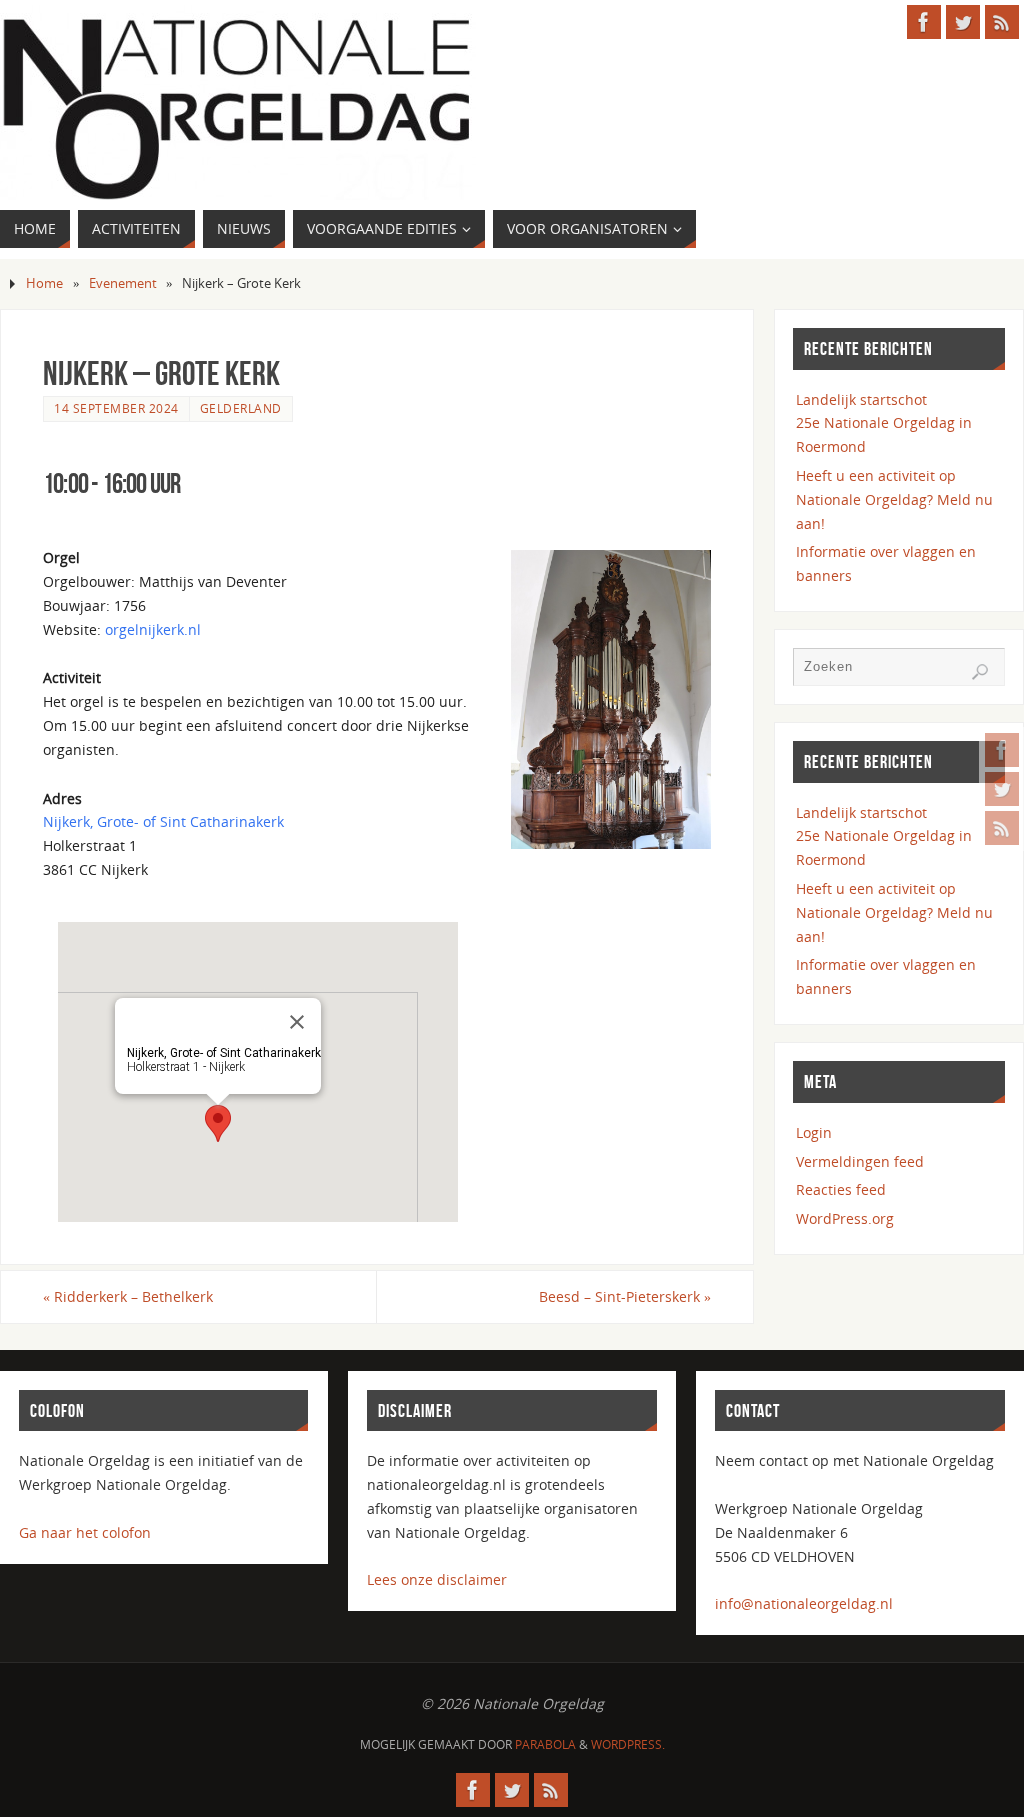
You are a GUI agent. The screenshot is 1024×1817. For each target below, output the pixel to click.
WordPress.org (845, 1218)
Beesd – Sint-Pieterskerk (625, 1296)
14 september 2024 (116, 408)
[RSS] (1002, 828)
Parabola (545, 1744)
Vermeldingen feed (860, 1161)
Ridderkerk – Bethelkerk (128, 1296)
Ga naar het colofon (85, 1532)
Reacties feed (841, 1189)
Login (814, 1132)
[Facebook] (1002, 750)
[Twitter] (1002, 789)
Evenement (123, 283)
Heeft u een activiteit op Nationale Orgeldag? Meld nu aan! (894, 499)
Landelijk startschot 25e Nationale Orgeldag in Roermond (884, 423)
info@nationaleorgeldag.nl (804, 1603)
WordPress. (628, 1744)
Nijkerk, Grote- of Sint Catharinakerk (163, 821)
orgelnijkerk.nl (153, 629)
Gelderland (241, 408)
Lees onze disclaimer (437, 1579)
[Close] (297, 1022)
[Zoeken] (980, 672)
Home (44, 283)
